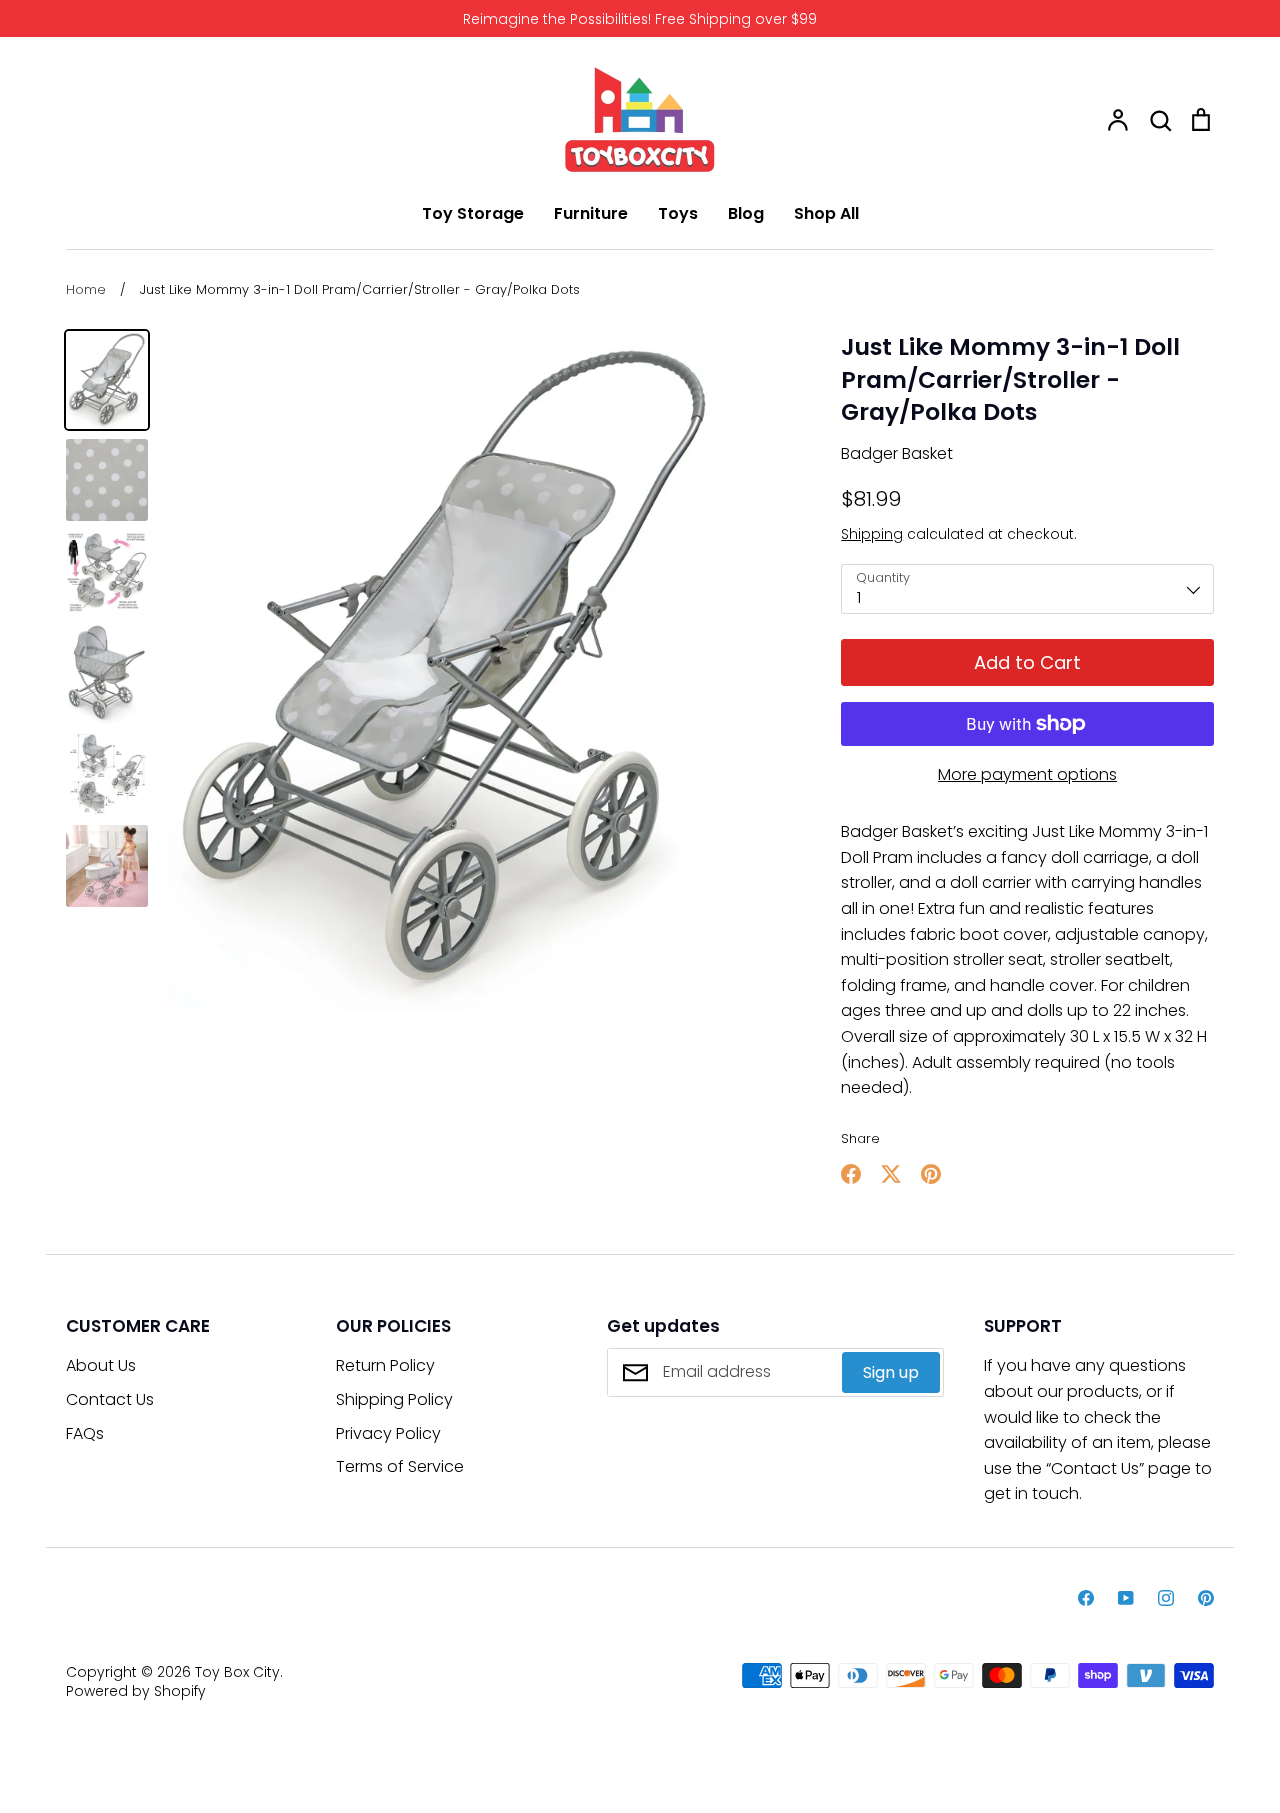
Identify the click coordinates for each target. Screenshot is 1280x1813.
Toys (678, 213)
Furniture (591, 213)
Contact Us (110, 1399)
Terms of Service (400, 1466)
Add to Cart (1027, 662)
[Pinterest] (1206, 1598)
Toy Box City (237, 1672)
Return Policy (385, 1365)
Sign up (891, 1372)
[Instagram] (1166, 1598)
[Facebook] (1086, 1598)
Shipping (872, 534)
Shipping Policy (394, 1399)
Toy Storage (473, 213)
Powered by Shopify (136, 1691)
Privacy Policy (388, 1433)
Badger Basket (897, 453)
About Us (101, 1365)
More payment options (1027, 774)
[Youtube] (1126, 1598)
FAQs (85, 1433)
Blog (746, 213)
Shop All (826, 213)
